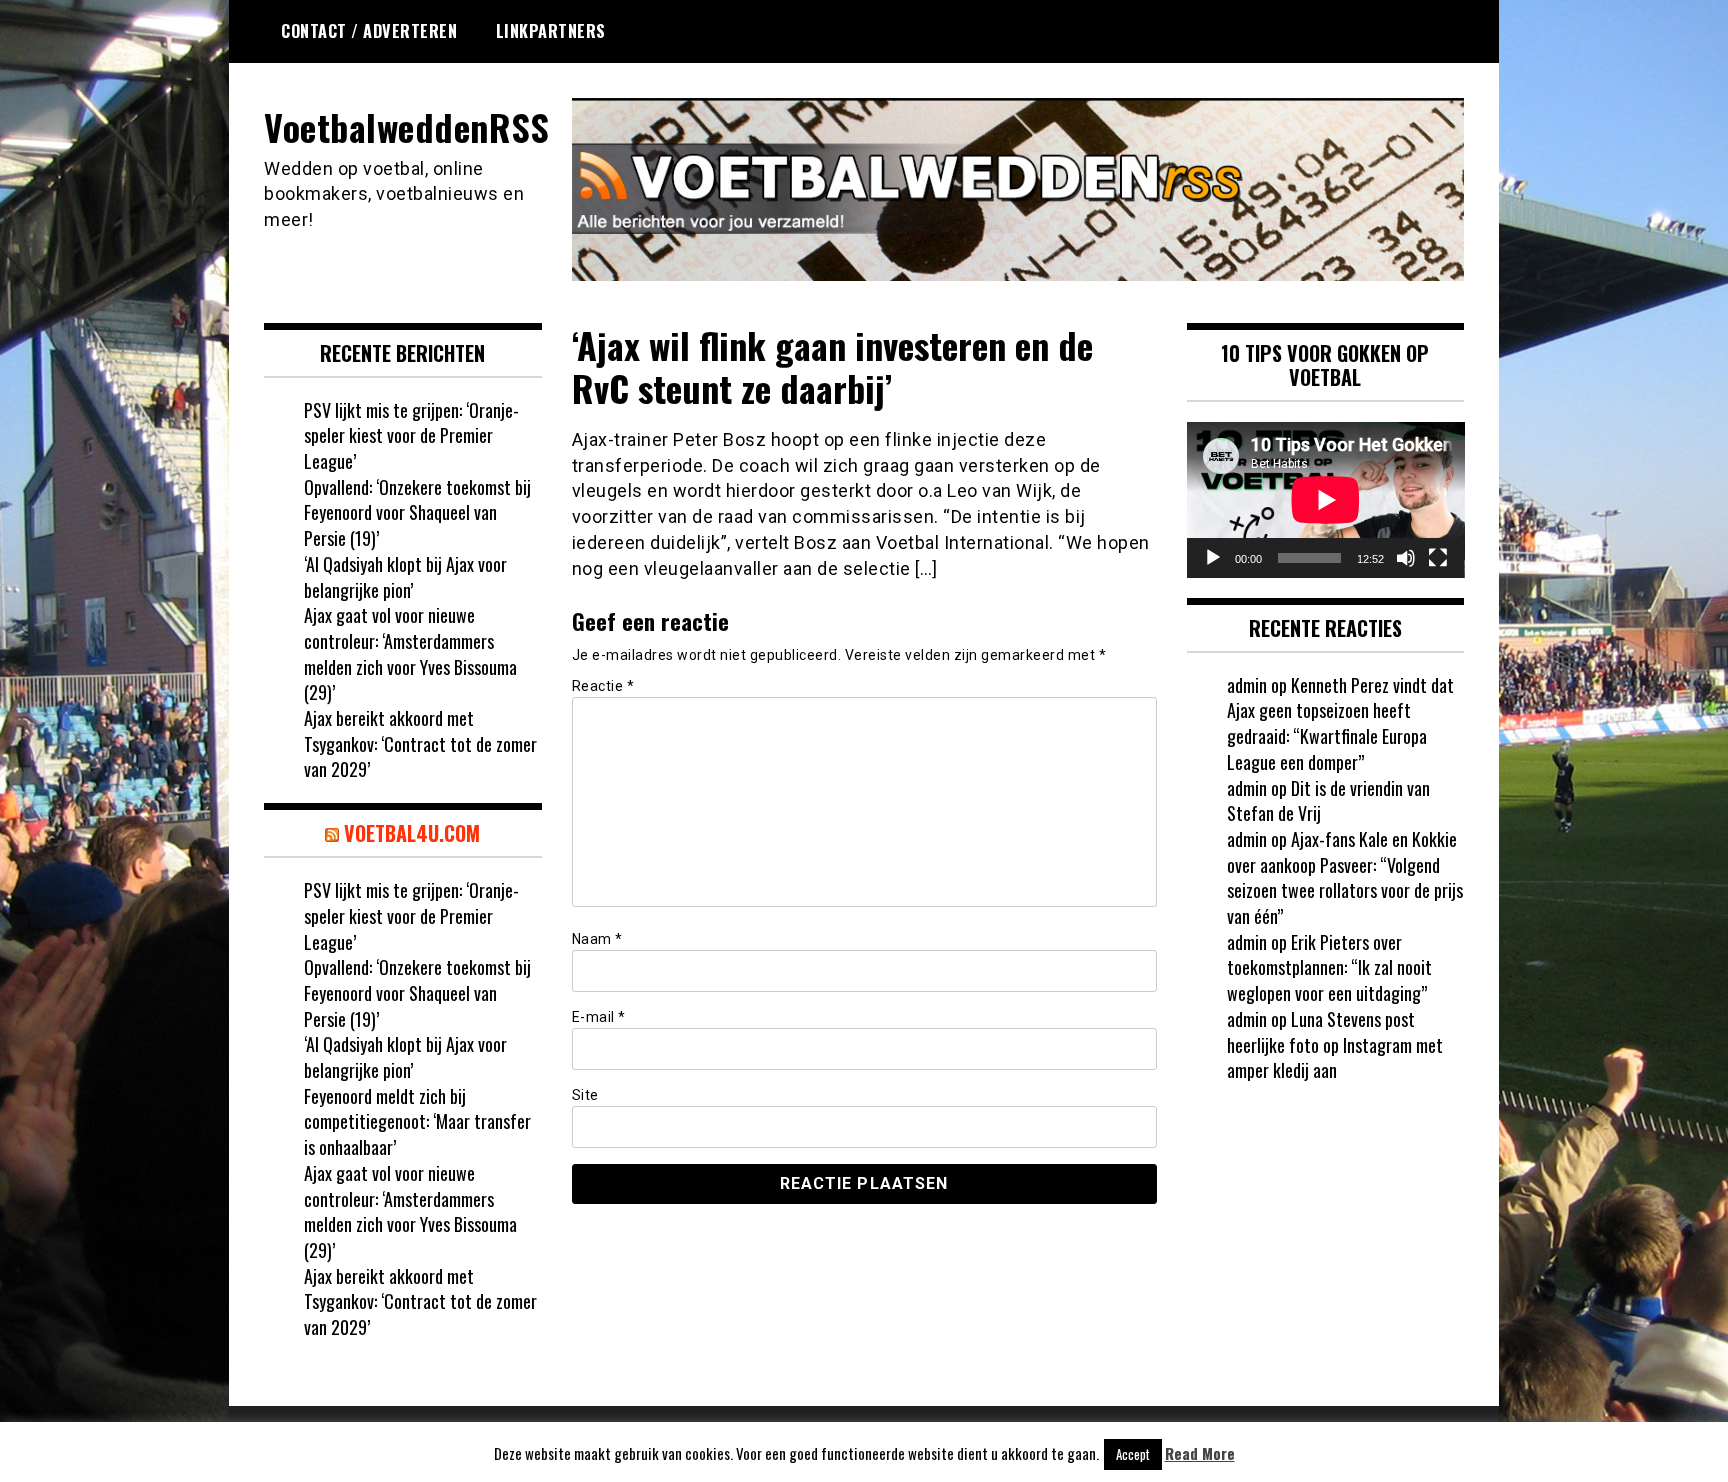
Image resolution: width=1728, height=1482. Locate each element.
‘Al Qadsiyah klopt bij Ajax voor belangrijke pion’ (405, 577)
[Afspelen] (1213, 558)
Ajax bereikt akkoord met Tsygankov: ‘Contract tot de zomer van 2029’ (420, 743)
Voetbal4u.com (412, 833)
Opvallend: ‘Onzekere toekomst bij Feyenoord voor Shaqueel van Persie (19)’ (417, 512)
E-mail (599, 1017)
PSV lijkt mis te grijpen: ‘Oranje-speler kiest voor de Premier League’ (411, 435)
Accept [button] (1133, 1454)
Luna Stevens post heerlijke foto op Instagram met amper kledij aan (1335, 1044)
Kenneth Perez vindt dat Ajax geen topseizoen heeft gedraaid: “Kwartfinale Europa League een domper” (1340, 723)
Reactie (603, 686)
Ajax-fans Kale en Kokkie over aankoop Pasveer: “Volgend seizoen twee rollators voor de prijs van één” (1345, 877)
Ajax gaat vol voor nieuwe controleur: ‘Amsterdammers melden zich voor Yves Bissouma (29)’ (410, 653)
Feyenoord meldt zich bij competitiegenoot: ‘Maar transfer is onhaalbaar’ (417, 1121)
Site (585, 1095)
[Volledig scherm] (1438, 558)
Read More (1200, 1453)
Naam (597, 939)
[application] (1326, 500)
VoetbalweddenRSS (406, 126)
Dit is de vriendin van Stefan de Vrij (1328, 801)
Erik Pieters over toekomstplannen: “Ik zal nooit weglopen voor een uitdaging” (1329, 967)
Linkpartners (551, 31)
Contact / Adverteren (369, 31)
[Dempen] (1406, 558)
